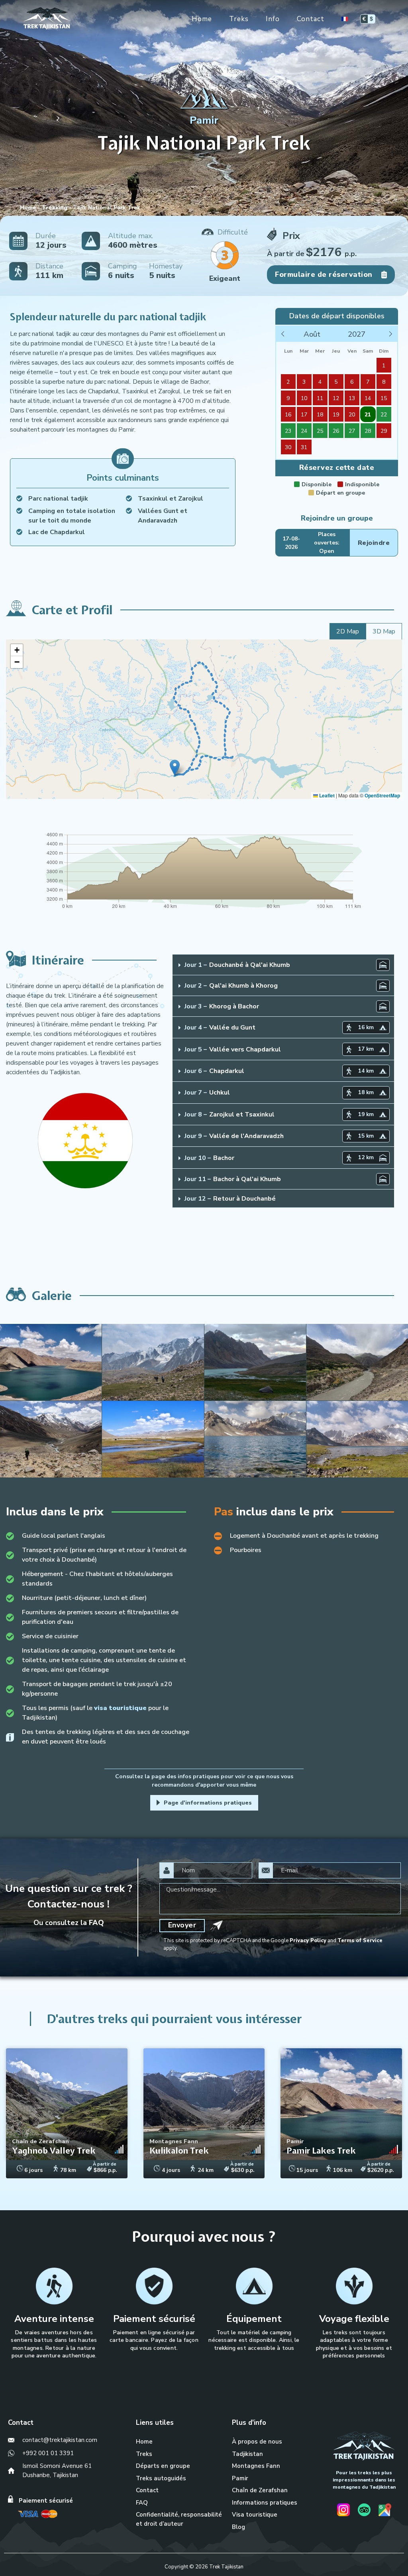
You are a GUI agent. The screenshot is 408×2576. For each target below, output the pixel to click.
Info (273, 19)
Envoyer (182, 1925)
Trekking (55, 208)
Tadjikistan (247, 2454)
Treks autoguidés (161, 2478)
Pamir (240, 2478)
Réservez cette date (337, 467)
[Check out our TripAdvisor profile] (364, 2511)
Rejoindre (374, 543)
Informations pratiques (265, 2503)
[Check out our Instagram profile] (343, 2511)
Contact (311, 19)
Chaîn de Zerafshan (260, 2490)
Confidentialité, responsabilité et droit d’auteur (179, 2519)
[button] (175, 768)
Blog (238, 2527)
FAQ (96, 1923)
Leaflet (326, 795)
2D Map (348, 631)
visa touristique (120, 1708)
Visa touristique (255, 2515)
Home (202, 19)
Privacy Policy (308, 1941)
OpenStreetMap (382, 795)
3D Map (384, 631)
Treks (239, 19)
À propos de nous (257, 2442)
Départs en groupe (163, 2466)
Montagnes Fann (256, 2466)
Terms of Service (360, 1941)
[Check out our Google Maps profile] (385, 2511)
